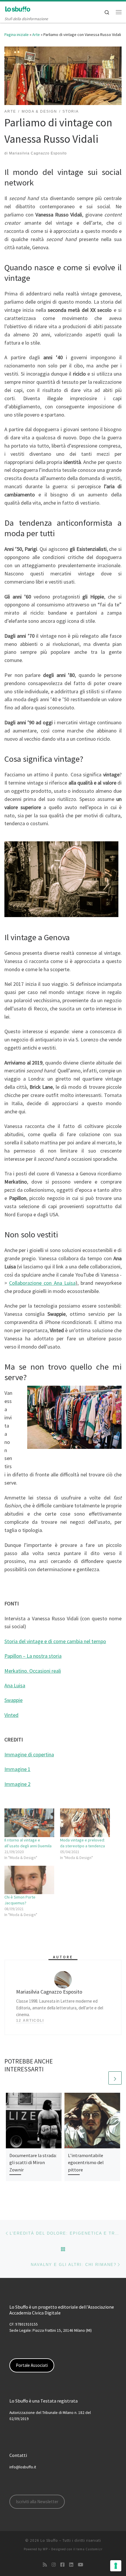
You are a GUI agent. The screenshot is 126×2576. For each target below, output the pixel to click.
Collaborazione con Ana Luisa (42, 1283)
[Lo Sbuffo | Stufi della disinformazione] (18, 8)
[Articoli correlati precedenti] (101, 2078)
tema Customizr (90, 2549)
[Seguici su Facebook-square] (62, 2565)
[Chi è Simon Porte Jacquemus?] (29, 1880)
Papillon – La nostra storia (33, 1656)
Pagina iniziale (17, 35)
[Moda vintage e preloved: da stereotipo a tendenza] (85, 1823)
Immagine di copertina (29, 1754)
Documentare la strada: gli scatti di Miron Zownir (33, 2163)
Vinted (11, 1715)
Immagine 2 (17, 1784)
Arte (36, 35)
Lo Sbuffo (49, 2540)
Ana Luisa (15, 1685)
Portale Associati (32, 2365)
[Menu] (119, 12)
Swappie (13, 1700)
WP (45, 2549)
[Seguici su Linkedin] (71, 2565)
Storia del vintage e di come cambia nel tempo (55, 1641)
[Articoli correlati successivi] (115, 2078)
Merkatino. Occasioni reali (33, 1671)
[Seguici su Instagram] (54, 2565)
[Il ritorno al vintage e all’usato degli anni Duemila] (29, 1823)
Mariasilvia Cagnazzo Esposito (38, 153)
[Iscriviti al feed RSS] (45, 2565)
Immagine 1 (17, 1769)
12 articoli (30, 2020)
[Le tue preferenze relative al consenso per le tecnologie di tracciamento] (116, 2566)
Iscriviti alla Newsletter (37, 2502)
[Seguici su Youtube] (81, 2565)
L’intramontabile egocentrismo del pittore (86, 2163)
